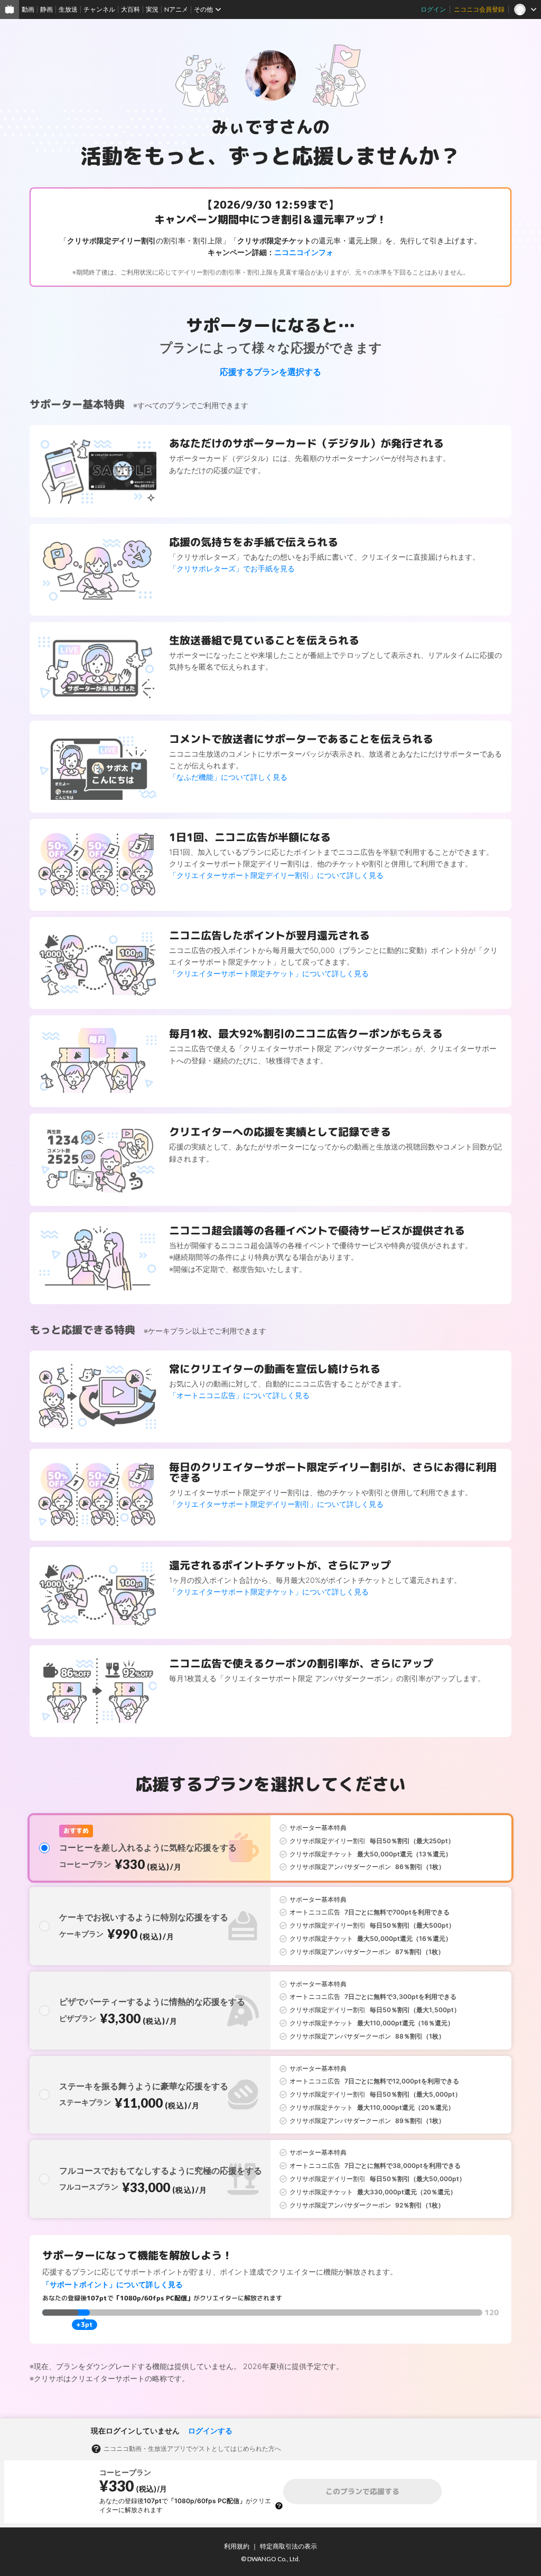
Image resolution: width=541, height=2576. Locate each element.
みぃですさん (262, 127)
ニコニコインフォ (304, 252)
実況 (152, 9)
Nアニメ (176, 9)
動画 (28, 9)
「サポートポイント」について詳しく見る (113, 2284)
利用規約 (237, 2546)
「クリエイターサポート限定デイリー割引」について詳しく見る (276, 875)
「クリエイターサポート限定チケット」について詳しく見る (269, 973)
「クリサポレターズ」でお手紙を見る (232, 568)
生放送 (68, 9)
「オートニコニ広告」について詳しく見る (239, 1395)
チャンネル (99, 9)
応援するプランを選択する (270, 372)
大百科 (130, 9)
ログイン (433, 9)
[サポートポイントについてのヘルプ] (279, 2506)
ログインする (210, 2431)
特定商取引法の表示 (288, 2546)
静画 (46, 9)
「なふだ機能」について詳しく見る (228, 777)
